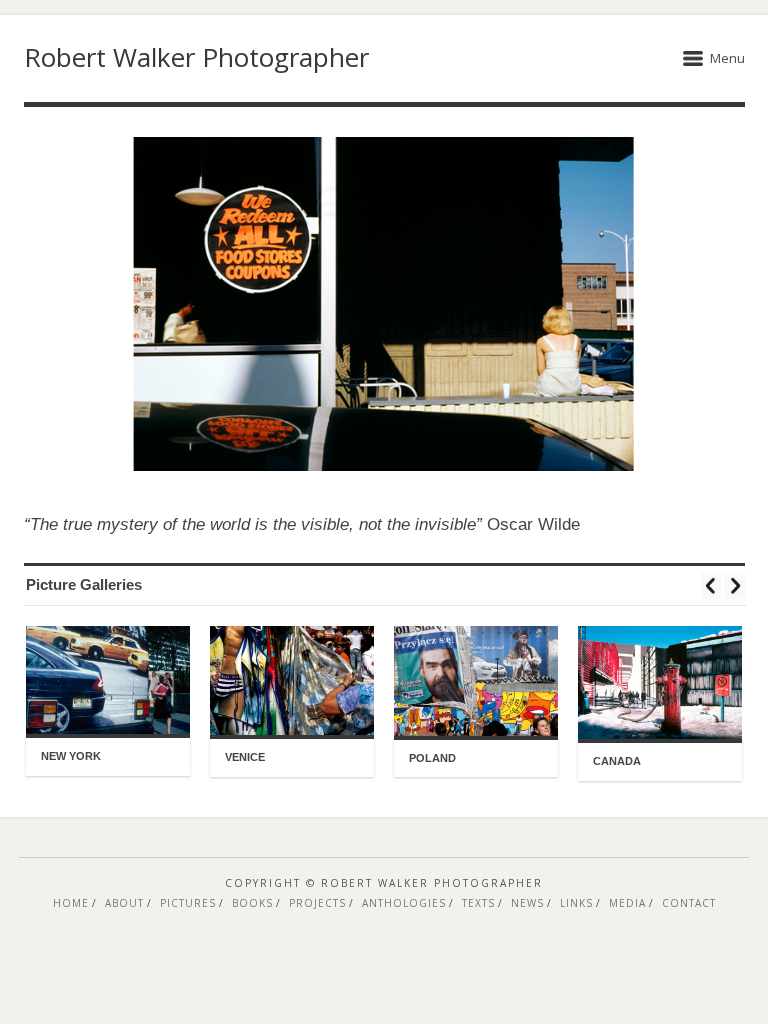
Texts (478, 903)
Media (627, 903)
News (527, 903)
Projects (317, 903)
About (124, 903)
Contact (689, 903)
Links (576, 903)
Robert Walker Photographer (196, 57)
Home (71, 903)
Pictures (188, 903)
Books (252, 903)
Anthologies (404, 903)
